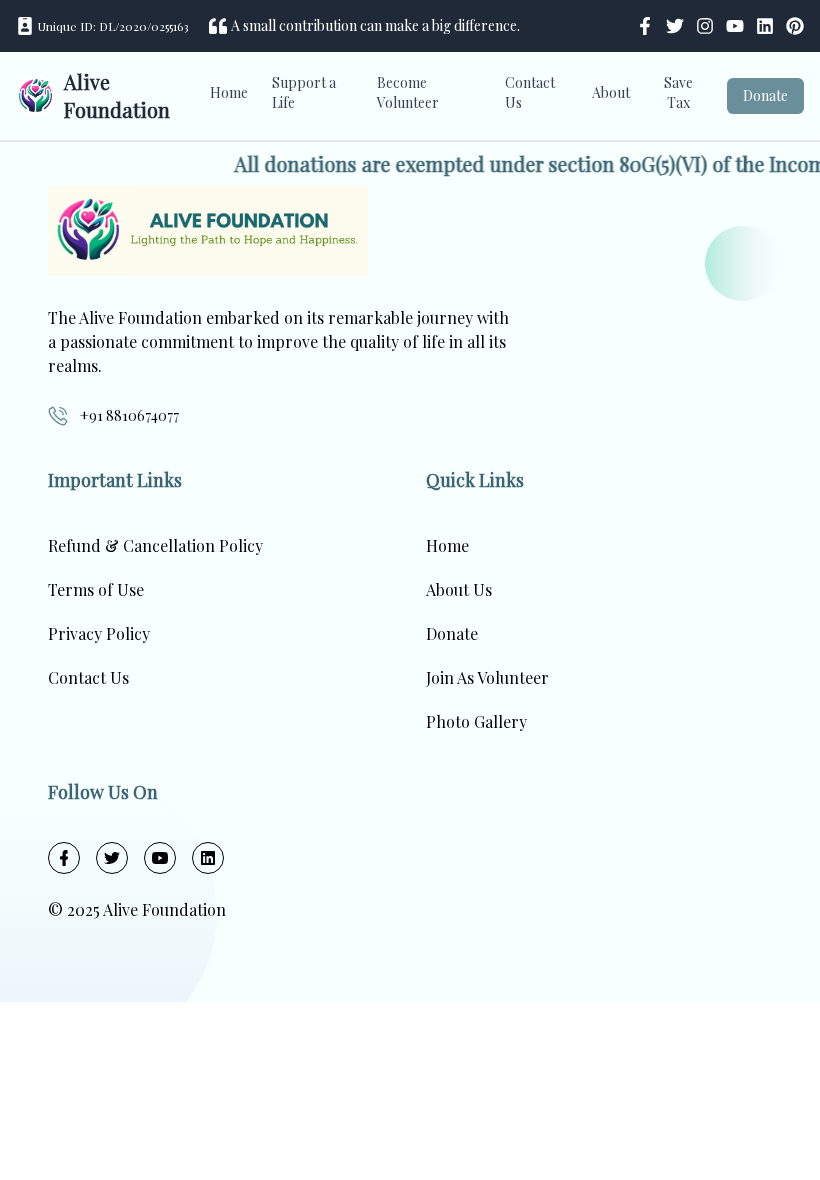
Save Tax (678, 92)
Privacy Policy (99, 633)
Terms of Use (96, 589)
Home (229, 92)
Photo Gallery (476, 721)
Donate (765, 95)
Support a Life (304, 92)
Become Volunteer (408, 92)
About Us (459, 589)
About (611, 92)
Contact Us (530, 92)
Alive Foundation (117, 95)
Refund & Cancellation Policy (155, 545)
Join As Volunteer (487, 677)
